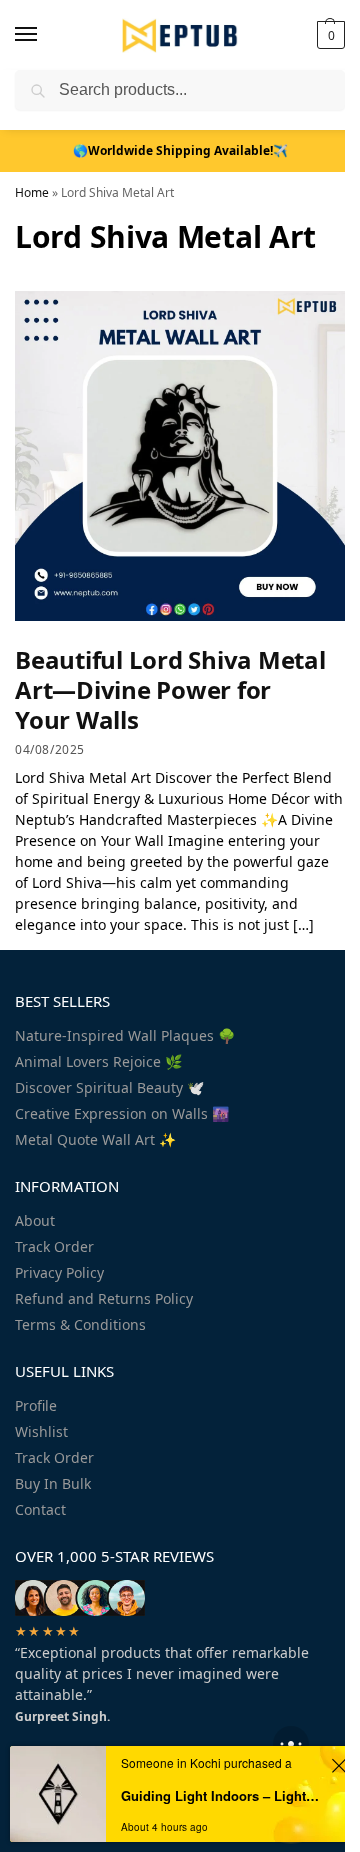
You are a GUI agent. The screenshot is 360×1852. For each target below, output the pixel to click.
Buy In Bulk (53, 1483)
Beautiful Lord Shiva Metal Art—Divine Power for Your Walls (170, 689)
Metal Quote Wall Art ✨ (95, 1139)
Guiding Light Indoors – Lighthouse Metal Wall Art (223, 1795)
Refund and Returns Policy (104, 1298)
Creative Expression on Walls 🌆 (122, 1113)
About (35, 1220)
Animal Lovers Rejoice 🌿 (98, 1061)
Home (32, 192)
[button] (328, 35)
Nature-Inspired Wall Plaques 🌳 (125, 1035)
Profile (36, 1405)
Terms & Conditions (80, 1324)
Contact (40, 1509)
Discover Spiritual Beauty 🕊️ (109, 1087)
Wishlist (41, 1431)
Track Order (54, 1246)
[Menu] (45, 35)
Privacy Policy (59, 1272)
